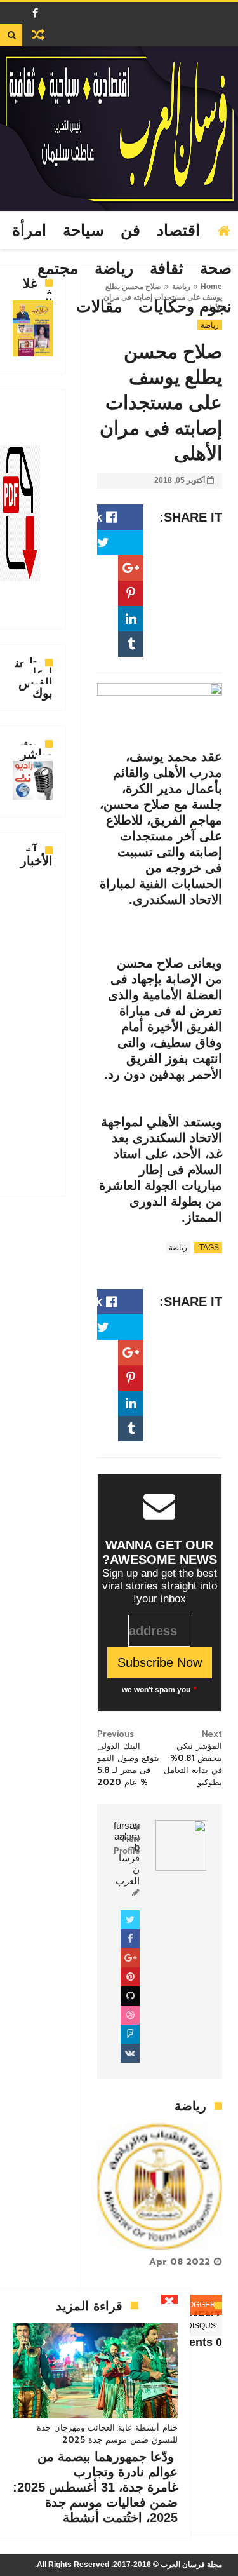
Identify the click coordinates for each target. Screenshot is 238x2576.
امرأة (29, 231)
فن (130, 231)
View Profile (127, 1844)
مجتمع (58, 269)
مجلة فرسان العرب (191, 2565)
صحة (216, 269)
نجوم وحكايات (185, 307)
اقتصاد (178, 231)
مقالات (99, 307)
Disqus (201, 2326)
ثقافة (167, 269)
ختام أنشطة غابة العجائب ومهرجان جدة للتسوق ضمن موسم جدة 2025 (107, 2434)
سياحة (83, 231)
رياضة (114, 269)
